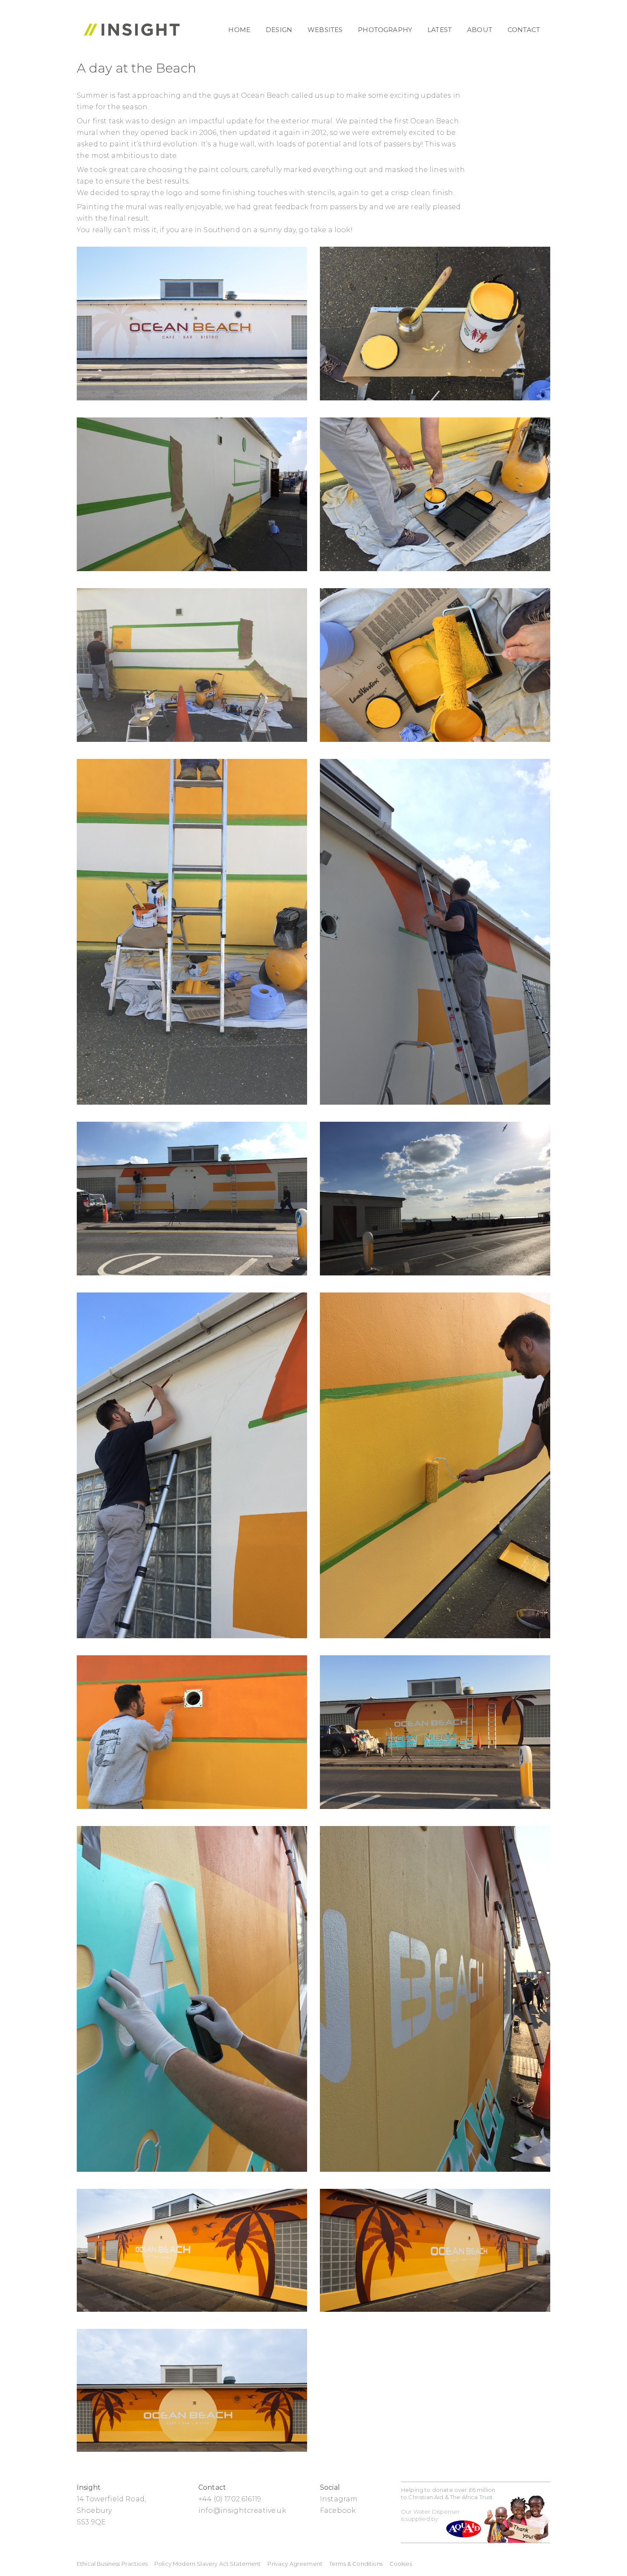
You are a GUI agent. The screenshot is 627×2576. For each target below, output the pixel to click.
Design (279, 30)
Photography (385, 30)
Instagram (339, 2499)
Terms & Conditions (356, 2564)
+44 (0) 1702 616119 (230, 2499)
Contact (524, 30)
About (480, 30)
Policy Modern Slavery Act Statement (208, 2564)
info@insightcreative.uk (242, 2510)
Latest (440, 30)
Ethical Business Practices (112, 2564)
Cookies (401, 2564)
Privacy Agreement (295, 2564)
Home (239, 30)
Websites (325, 30)
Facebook (338, 2510)
